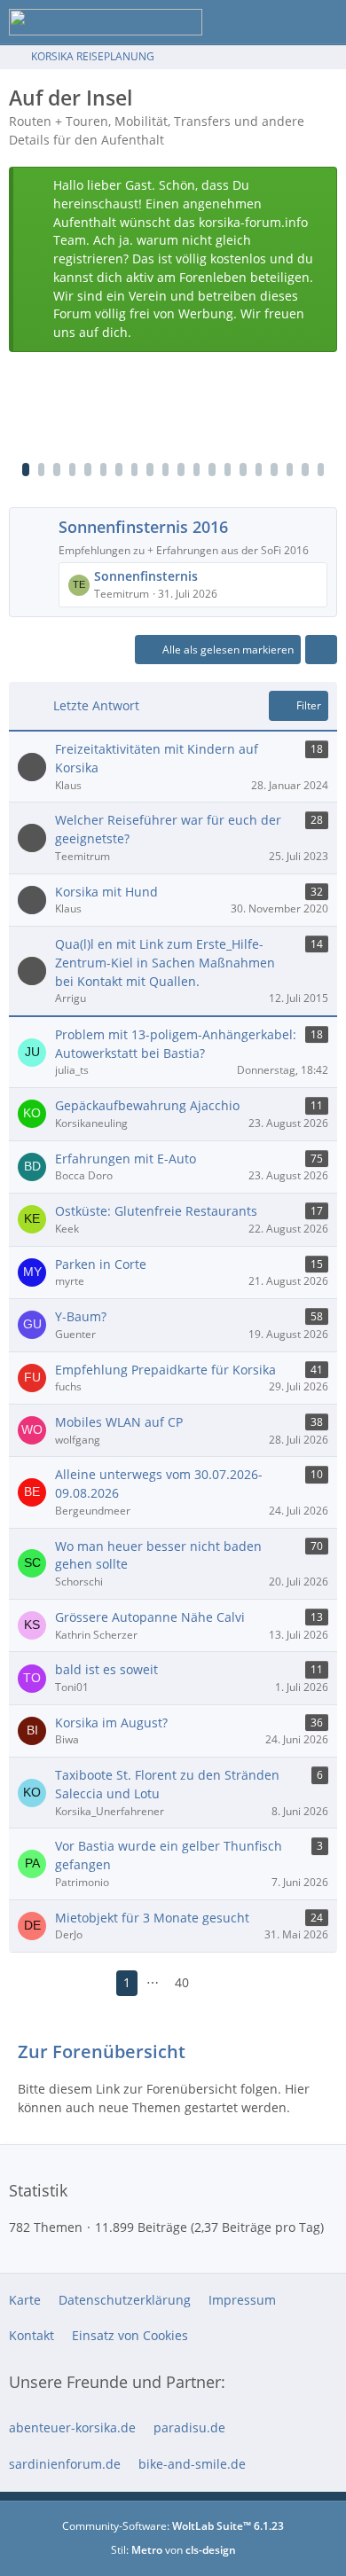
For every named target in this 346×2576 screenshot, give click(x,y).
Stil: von (173, 2550)
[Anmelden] (279, 22)
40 (182, 1982)
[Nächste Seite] (214, 1983)
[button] (321, 650)
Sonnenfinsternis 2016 (143, 527)
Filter (309, 705)
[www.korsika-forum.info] (106, 22)
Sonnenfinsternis (146, 576)
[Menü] (323, 22)
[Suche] (234, 22)
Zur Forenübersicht (102, 2051)
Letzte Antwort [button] (96, 705)
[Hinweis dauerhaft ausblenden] (317, 187)
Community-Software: (173, 2526)
